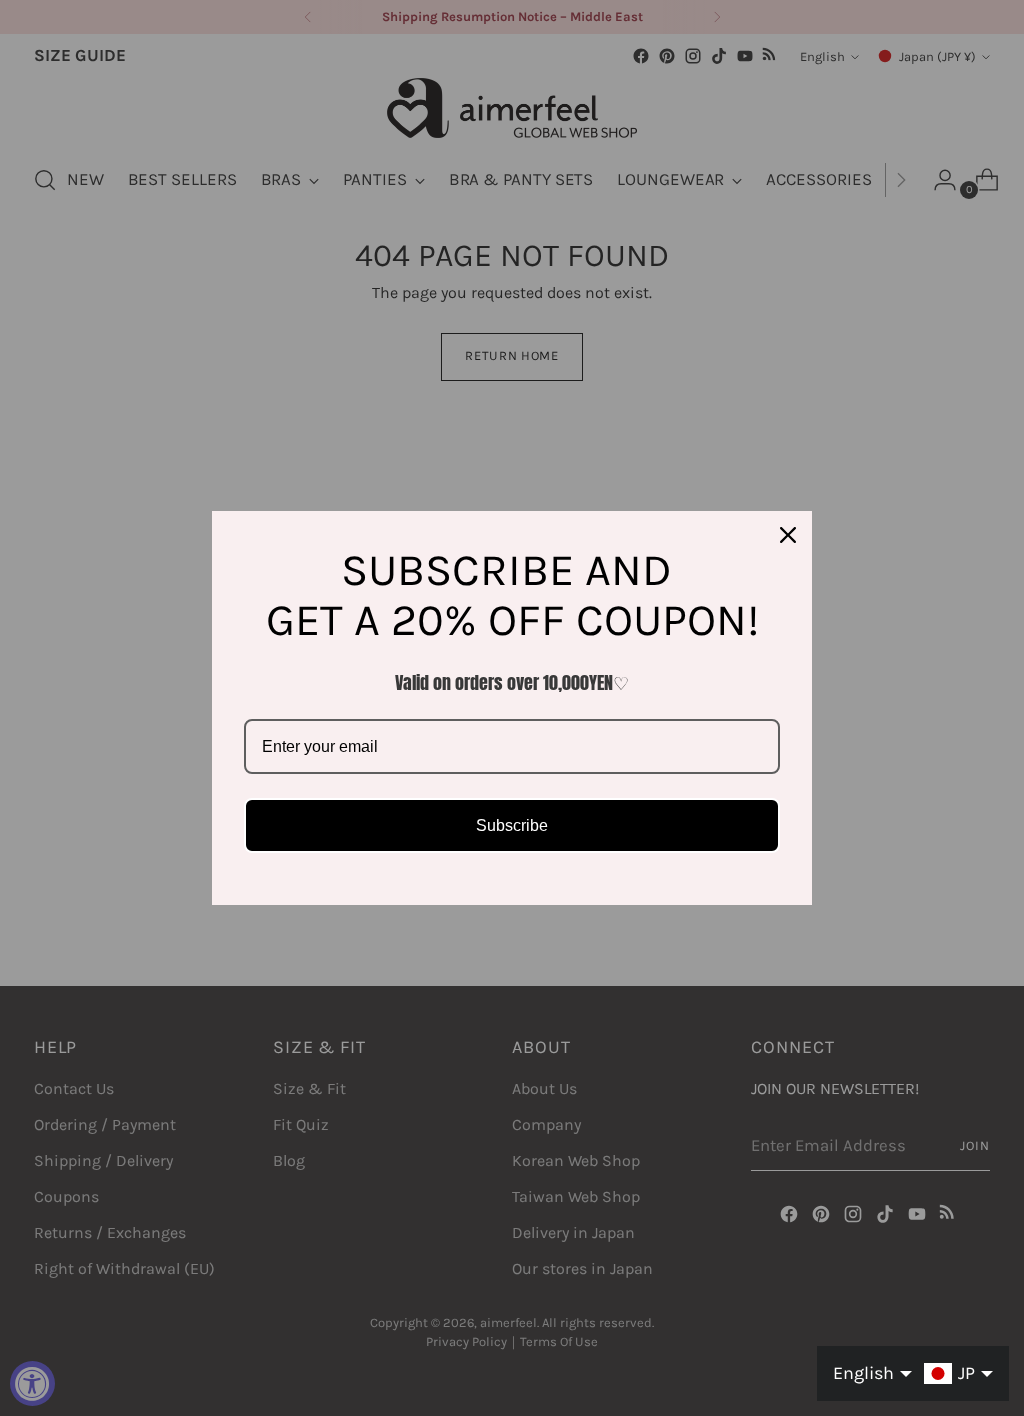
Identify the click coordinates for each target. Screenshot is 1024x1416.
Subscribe (512, 825)
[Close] (788, 535)
